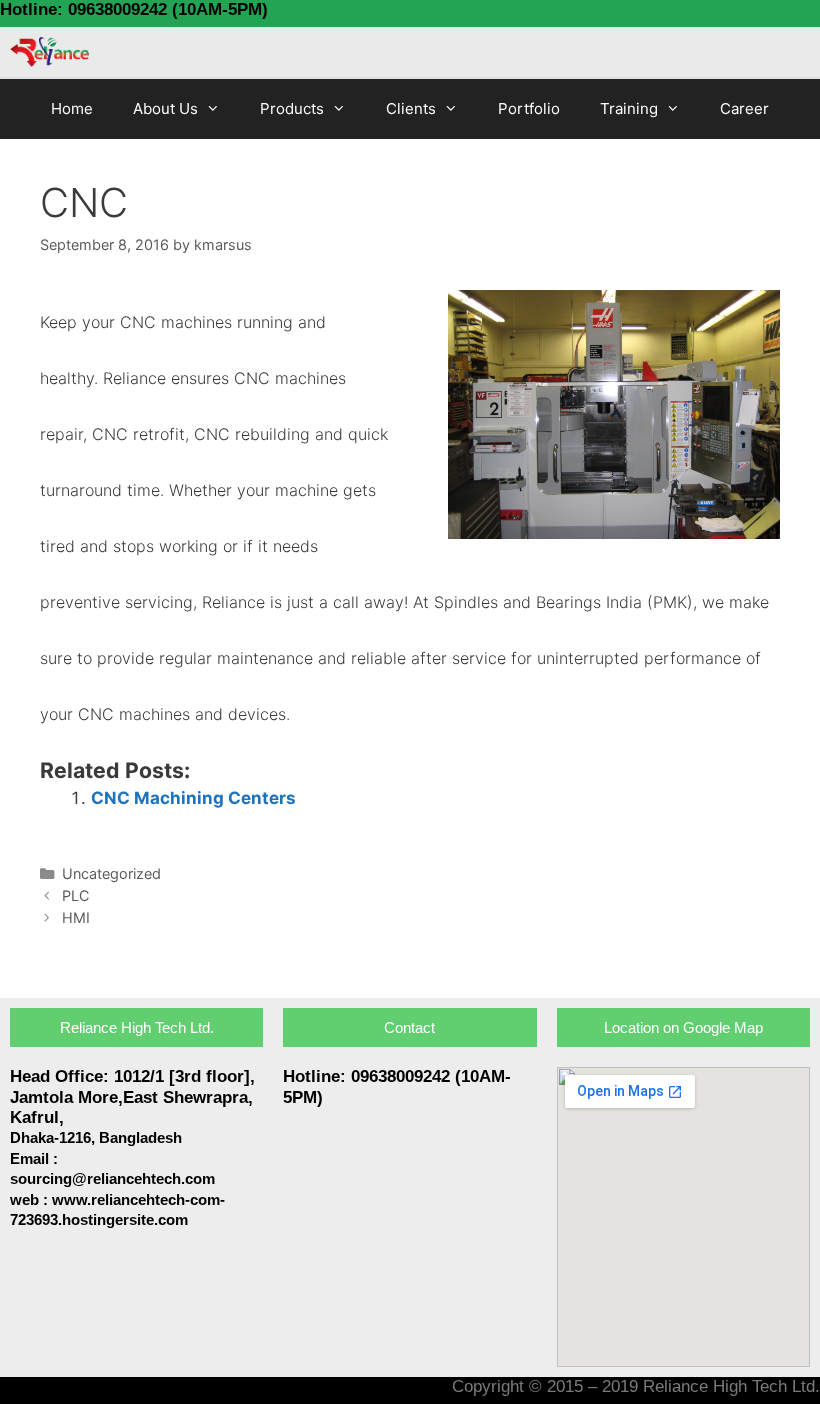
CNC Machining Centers (193, 798)
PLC (76, 895)
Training (629, 108)
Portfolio (529, 108)
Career (744, 108)
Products (292, 108)
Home (72, 108)
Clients (411, 108)
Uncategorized (111, 873)
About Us (165, 108)
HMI (76, 917)
